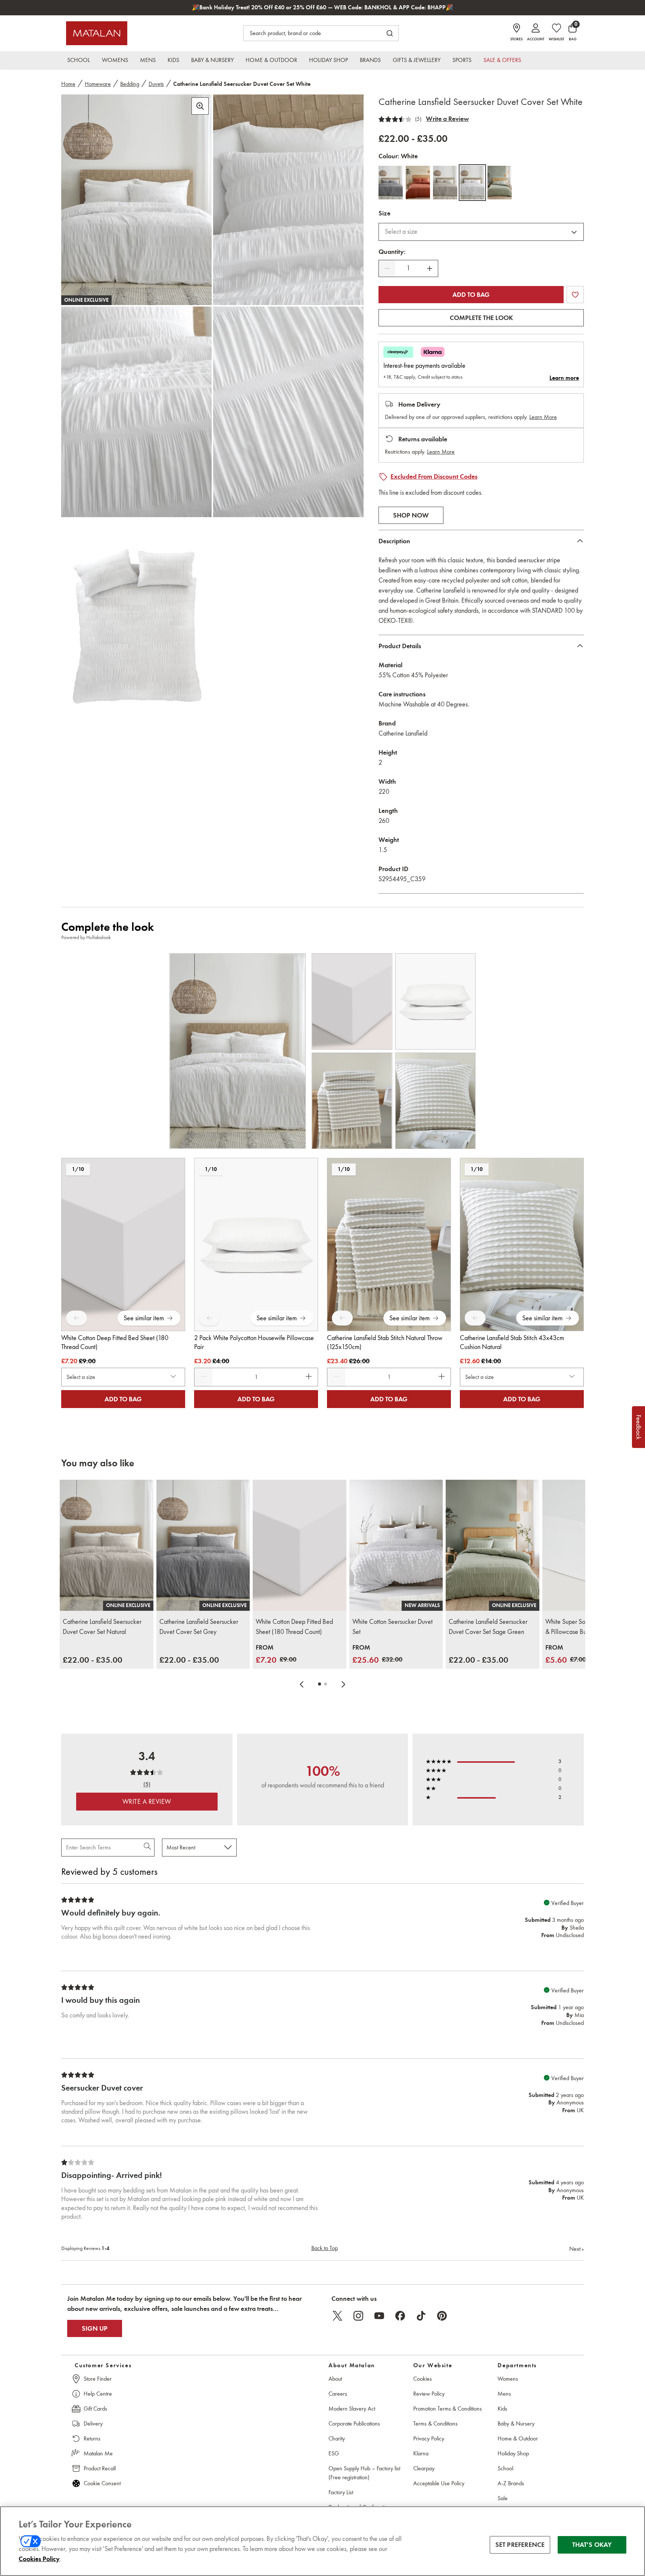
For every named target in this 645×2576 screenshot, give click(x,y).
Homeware (98, 84)
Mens (504, 2394)
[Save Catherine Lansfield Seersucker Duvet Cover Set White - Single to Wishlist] (575, 295)
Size (384, 213)
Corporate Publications (354, 2423)
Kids (502, 2409)
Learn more (564, 378)
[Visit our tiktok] (421, 2316)
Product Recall (100, 2468)
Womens (508, 2379)
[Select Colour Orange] (418, 183)
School (505, 2468)
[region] (322, 2541)
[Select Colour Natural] (445, 183)
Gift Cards (95, 2409)
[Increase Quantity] (430, 268)
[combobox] (481, 232)
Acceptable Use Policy (439, 2483)
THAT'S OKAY (592, 2545)
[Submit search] (390, 33)
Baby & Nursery (516, 2423)
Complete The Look (481, 318)
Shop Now (411, 515)
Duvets (156, 84)
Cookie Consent (102, 2483)
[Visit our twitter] (337, 2316)
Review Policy (429, 2394)
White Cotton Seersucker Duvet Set (392, 1627)
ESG (334, 2453)
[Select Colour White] (472, 183)
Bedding (130, 84)
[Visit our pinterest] (442, 2316)
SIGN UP (95, 2328)
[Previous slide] (302, 1684)
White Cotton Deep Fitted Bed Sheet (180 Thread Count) (294, 1627)
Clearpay (424, 2468)
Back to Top (325, 2248)
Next (577, 2249)
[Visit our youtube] (379, 2316)
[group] (93, 1660)
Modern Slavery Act (352, 2409)
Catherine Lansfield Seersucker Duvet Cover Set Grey (199, 1627)
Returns (92, 2438)
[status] (408, 268)
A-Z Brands (511, 2483)
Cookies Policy (39, 2559)
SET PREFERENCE (520, 2545)
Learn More (543, 417)
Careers (338, 2394)
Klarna (421, 2453)
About (335, 2379)
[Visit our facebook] (400, 2316)
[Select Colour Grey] (391, 183)
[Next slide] (343, 1684)
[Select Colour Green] (500, 183)
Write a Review (447, 119)
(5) (418, 119)
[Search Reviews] (148, 1848)
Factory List (341, 2492)
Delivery (93, 2423)
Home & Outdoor (518, 2438)
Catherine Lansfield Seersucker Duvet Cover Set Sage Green (488, 1627)
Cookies (423, 2379)
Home (68, 84)
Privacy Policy (429, 2438)
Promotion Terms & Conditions (448, 2409)
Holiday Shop (513, 2453)
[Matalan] (97, 33)
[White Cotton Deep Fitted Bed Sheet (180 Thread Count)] (300, 1545)
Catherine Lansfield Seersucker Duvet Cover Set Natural (102, 1627)
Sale (503, 2498)
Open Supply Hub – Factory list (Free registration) (364, 2473)
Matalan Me (98, 2453)
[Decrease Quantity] (387, 268)
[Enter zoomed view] (200, 106)
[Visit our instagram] (358, 2316)
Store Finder (98, 2379)
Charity (337, 2438)
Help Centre (98, 2394)
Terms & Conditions (435, 2423)
